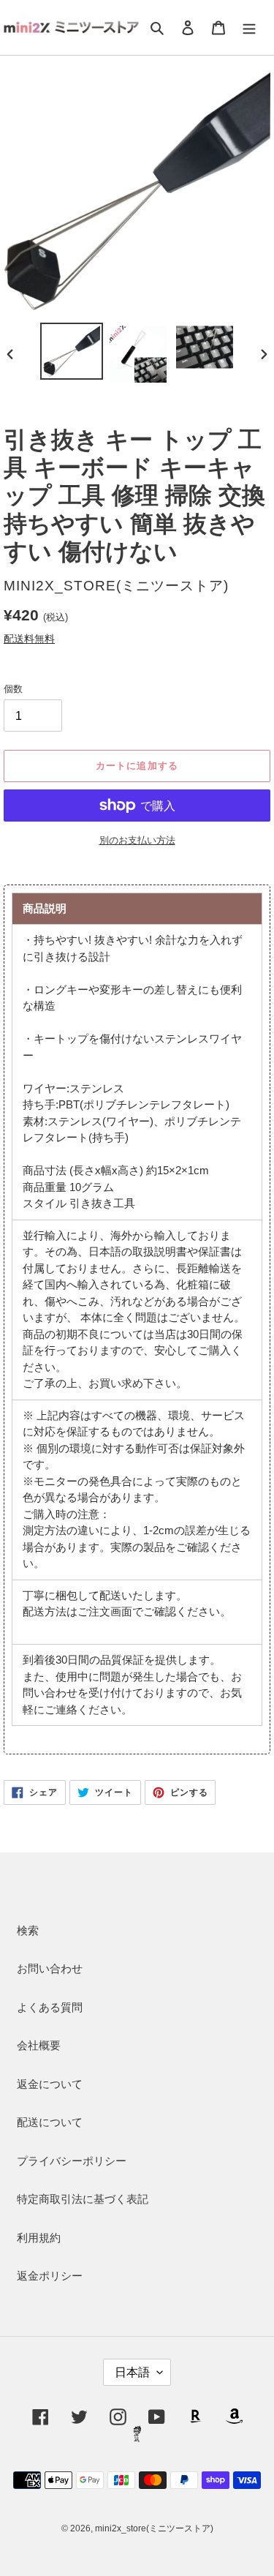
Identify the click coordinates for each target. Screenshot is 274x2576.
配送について (50, 2122)
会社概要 (39, 2045)
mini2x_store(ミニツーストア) (154, 2528)
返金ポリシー (50, 2276)
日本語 (132, 2372)
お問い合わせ (50, 1968)
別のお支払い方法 (137, 840)
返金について (50, 2084)
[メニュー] (249, 27)
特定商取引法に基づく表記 (83, 2199)
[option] (71, 351)
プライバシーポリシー (72, 2161)
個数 (13, 689)
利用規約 (39, 2238)
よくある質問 (50, 2007)
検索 (28, 1930)
